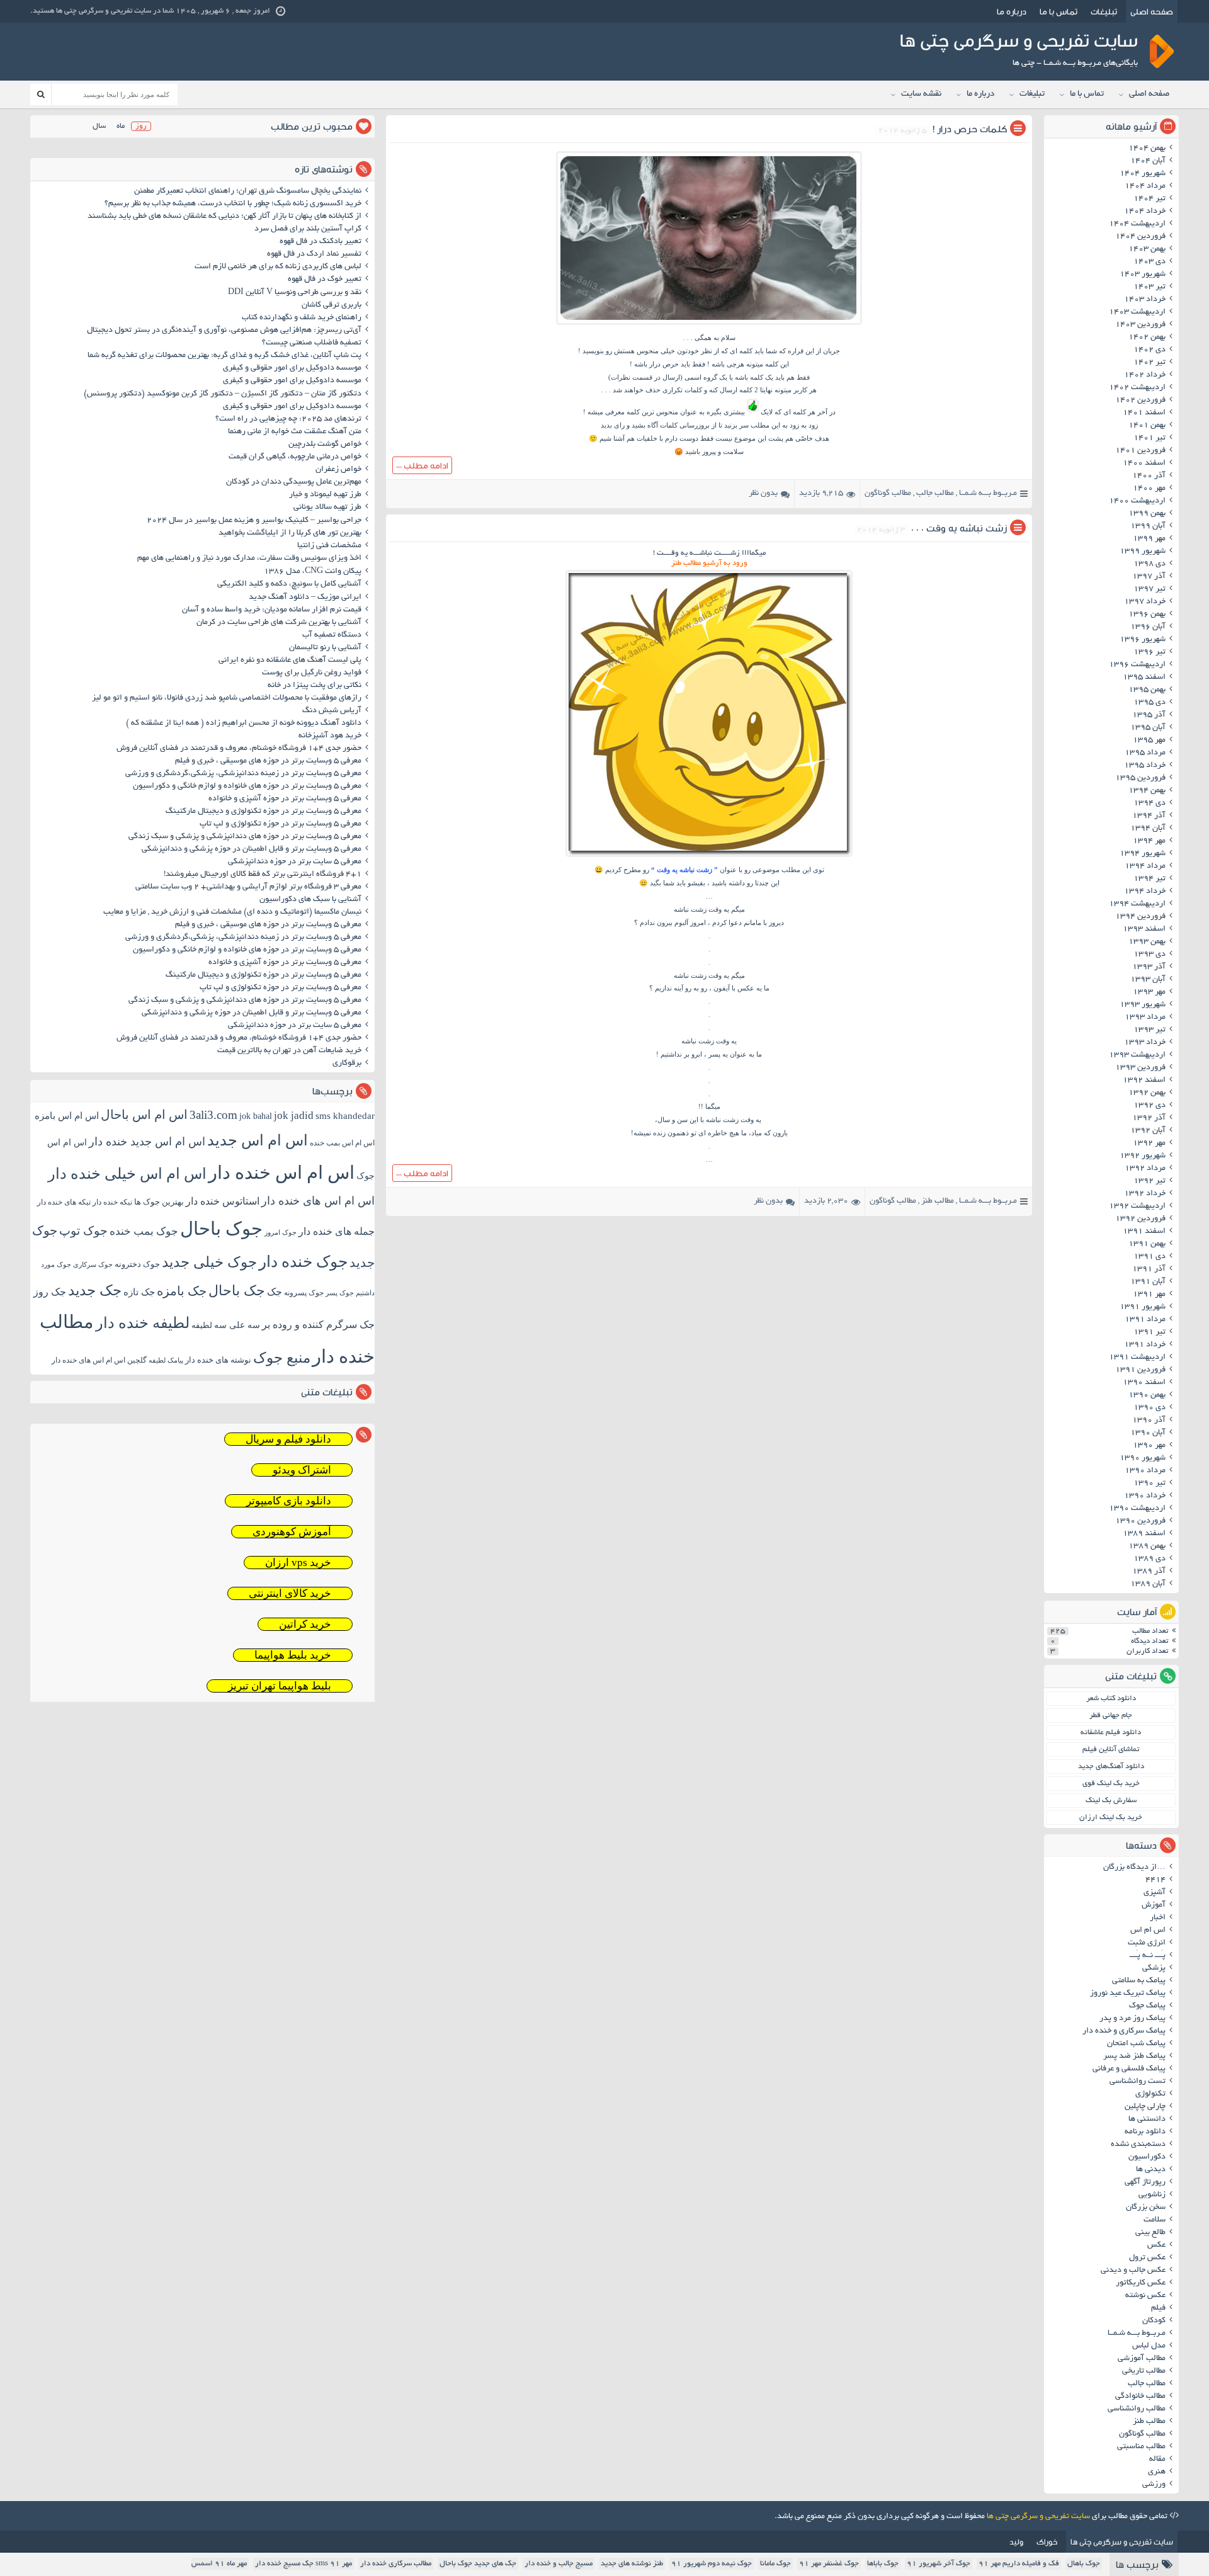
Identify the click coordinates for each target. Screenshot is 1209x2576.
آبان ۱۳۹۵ (1148, 728)
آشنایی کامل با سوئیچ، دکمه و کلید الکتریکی (289, 584)
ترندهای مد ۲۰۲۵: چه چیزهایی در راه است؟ (288, 419)
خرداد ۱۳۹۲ (1145, 1194)
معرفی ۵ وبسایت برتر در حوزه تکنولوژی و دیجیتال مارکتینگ (264, 812)
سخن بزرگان (1146, 2208)
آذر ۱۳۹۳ (1149, 967)
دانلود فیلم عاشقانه (1111, 1733)
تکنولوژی (1150, 2094)
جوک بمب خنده (144, 1231)
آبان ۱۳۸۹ (1148, 1584)
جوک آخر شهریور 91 (939, 2564)
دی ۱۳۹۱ (1149, 1257)
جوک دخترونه (137, 1264)
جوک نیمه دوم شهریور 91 (712, 2564)
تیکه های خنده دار (64, 1202)
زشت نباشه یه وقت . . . (959, 528)
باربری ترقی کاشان (332, 305)
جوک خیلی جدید (209, 1262)
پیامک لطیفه (166, 1360)
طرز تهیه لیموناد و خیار (325, 495)
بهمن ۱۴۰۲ (1147, 338)
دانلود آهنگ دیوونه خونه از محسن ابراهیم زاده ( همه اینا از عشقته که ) (244, 723)
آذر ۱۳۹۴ (1149, 816)
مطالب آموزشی (1142, 2359)
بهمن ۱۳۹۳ (1147, 942)
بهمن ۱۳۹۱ (1147, 1244)
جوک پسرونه (304, 1293)
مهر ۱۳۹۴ (1149, 841)
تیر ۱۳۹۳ (1149, 1030)
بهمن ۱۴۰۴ (1147, 149)
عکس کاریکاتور (1141, 2283)
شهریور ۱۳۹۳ (1143, 1005)
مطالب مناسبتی (1141, 2447)
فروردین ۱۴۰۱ (1140, 451)
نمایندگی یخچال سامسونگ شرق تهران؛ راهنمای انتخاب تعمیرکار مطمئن (248, 191)
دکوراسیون (1147, 2157)
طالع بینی (1150, 2233)
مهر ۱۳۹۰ (1149, 1446)
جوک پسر (340, 1293)
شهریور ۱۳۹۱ (1143, 1307)
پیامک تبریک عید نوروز (1128, 1994)
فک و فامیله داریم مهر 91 (1019, 2564)
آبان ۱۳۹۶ (1148, 627)
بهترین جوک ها (159, 1202)
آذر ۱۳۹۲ (1149, 1118)
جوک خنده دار (303, 1261)
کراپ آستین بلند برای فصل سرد (308, 229)
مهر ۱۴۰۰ (1149, 489)
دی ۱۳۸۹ (1149, 1559)
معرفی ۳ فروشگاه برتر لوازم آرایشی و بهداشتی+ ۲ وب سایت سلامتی (248, 887)
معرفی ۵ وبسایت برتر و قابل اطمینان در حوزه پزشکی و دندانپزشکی (252, 849)
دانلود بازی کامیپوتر (289, 1501)
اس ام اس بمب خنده (342, 1143)
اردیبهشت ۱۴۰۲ (1137, 388)
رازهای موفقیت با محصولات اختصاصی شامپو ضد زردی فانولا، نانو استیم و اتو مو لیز (227, 698)
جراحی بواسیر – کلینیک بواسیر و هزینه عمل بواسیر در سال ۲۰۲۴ (254, 521)
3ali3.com (213, 1115)
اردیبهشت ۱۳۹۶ (1137, 665)
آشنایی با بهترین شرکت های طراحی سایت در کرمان (279, 623)
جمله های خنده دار (337, 1231)
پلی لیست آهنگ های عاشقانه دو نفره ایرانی (290, 661)
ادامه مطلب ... (422, 465)
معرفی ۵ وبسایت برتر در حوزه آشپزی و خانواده (285, 799)
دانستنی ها (1147, 2119)
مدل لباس (1149, 2346)
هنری (1157, 2472)
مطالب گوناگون (888, 494)
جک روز (50, 1292)
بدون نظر (763, 494)
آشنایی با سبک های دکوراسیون (310, 900)
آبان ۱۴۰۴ (1148, 161)
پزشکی (1154, 1968)
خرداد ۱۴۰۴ (1145, 212)
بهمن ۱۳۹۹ (1147, 514)
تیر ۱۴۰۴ (1149, 199)
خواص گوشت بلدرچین (325, 445)
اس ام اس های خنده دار (318, 1201)
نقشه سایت (921, 94)
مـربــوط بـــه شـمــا (988, 494)
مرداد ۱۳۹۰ (1145, 1471)
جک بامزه (182, 1291)
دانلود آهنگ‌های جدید (1111, 1767)
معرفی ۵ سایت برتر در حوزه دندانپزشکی (295, 862)
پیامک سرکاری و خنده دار (1124, 2031)
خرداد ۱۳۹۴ (1145, 892)
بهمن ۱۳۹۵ (1147, 690)
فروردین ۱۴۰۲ (1140, 400)
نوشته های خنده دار (218, 1360)
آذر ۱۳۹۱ (1149, 1269)
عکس (1156, 2245)
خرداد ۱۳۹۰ (1145, 1496)
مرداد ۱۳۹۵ (1145, 753)
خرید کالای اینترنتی (290, 1593)
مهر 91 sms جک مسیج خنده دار (304, 2564)
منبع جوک (282, 1358)
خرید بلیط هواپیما (293, 1655)
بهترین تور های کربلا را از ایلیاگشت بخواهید (290, 533)
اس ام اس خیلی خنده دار (127, 1174)
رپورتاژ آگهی (1145, 2182)
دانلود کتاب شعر (1111, 1699)
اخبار (1158, 1918)
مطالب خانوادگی (1140, 2397)
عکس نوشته (1145, 2296)
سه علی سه (237, 1325)
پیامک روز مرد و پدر (1132, 2019)
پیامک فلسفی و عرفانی (1129, 2069)
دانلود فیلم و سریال (288, 1439)
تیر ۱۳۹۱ (1149, 1332)
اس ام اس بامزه (67, 1116)
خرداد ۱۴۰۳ (1145, 300)
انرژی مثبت (1147, 1943)
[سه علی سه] (709, 324)
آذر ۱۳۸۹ (1149, 1572)
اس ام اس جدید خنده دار (147, 1142)
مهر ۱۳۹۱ (1149, 1295)
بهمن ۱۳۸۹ (1147, 1546)
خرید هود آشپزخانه (330, 736)
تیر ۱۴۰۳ (1149, 287)
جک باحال (237, 1291)
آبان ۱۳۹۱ (1148, 1282)
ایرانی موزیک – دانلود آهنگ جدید (305, 598)
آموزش (1154, 1905)
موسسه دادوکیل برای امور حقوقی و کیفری (292, 368)
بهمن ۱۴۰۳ (1147, 249)
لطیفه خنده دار (143, 1323)
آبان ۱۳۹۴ (1148, 829)
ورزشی (1154, 2485)
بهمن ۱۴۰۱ (1147, 426)
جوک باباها (883, 2564)
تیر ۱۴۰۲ (1149, 363)
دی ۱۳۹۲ (1149, 1106)
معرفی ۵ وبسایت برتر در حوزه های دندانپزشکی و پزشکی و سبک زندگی (245, 837)
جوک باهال (1084, 2564)
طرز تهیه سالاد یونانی (327, 508)
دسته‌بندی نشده (1138, 2145)
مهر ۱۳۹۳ (1149, 992)
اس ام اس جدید (258, 1140)
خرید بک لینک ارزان (1111, 1818)
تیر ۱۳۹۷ (1149, 589)
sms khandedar (345, 1116)
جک (275, 1292)
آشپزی (1155, 1893)
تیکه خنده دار (112, 1202)
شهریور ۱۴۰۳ (1143, 275)
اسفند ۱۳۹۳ (1144, 929)
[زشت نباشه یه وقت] (709, 856)
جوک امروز (281, 1232)
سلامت (1155, 2220)
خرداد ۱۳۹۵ (1145, 766)
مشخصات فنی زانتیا (329, 546)
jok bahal (256, 1116)
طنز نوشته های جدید (632, 2564)
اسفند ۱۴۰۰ (1144, 463)
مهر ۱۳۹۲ (1149, 1143)
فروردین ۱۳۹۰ (1140, 1521)
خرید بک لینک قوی (1111, 1784)
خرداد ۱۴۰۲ (1145, 375)
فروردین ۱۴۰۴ (1140, 237)
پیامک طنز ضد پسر (1134, 2057)
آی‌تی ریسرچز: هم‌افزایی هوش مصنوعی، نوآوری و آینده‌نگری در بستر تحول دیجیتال (224, 331)
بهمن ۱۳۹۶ (1147, 615)
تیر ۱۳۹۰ (1149, 1484)
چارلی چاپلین (1145, 2107)
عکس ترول (1147, 2258)
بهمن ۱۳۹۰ (1147, 1395)
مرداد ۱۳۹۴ (1145, 866)
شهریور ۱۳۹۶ (1143, 640)
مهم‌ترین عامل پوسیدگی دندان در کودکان (294, 482)
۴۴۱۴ (1155, 1880)
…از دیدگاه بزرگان (1134, 1868)
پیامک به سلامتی (1139, 1981)
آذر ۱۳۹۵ (1149, 715)
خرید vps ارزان (298, 1563)
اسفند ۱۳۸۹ (1144, 1534)
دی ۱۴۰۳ (1149, 262)
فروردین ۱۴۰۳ (1140, 325)
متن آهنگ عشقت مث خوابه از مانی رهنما (295, 432)
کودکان (1154, 2321)
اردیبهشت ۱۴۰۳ (1137, 312)
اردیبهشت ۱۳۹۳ (1137, 1055)
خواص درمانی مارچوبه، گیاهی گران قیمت (295, 457)
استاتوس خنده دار (223, 1201)
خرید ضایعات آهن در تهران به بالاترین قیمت (289, 1051)
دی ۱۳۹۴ (1149, 803)
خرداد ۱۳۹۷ (1145, 602)
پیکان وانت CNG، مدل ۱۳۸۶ (312, 572)
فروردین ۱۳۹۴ (1140, 917)
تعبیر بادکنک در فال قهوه (321, 242)
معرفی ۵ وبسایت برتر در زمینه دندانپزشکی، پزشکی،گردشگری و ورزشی (243, 774)
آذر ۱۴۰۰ (1149, 476)
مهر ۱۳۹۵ (1149, 740)
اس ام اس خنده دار (281, 1172)
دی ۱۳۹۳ (1149, 955)
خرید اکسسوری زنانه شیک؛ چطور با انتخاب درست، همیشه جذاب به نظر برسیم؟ (233, 204)
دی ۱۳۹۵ (1149, 703)
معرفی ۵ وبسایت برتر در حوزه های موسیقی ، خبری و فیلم (268, 761)
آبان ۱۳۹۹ (1148, 526)
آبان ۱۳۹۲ (1148, 1131)
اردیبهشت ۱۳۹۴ (1137, 904)
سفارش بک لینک (1111, 1801)
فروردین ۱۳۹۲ (1140, 1219)
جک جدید (95, 1291)
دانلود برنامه (1145, 2132)
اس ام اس (1148, 1931)
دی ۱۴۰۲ (1149, 350)
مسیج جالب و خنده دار (559, 2564)
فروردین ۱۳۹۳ (1140, 1068)
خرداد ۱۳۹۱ (1145, 1345)
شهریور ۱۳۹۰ (1143, 1458)
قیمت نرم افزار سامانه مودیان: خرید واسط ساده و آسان (272, 610)
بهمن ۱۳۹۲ (1147, 1093)
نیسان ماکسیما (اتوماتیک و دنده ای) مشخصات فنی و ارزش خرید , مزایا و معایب (232, 912)
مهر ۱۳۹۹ (1149, 539)
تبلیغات (1104, 11)
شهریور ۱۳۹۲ (1143, 1156)
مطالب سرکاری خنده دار (396, 2564)
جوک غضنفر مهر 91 (829, 2564)
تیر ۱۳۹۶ (1149, 652)
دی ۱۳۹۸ (1149, 564)
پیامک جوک (1147, 2006)
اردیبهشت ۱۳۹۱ (1137, 1358)
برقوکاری (347, 1064)
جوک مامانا (775, 2564)
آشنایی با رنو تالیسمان (325, 648)
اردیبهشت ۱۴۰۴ (1137, 224)
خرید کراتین (305, 1624)
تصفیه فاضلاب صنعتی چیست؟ (312, 343)
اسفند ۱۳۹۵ (1144, 678)
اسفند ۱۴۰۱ (1144, 413)
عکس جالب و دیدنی (1133, 2271)
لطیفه (202, 1325)
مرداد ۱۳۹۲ (1145, 1169)
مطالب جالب (935, 494)
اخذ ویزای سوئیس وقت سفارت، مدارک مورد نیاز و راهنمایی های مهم (249, 559)
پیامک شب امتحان (1136, 2044)
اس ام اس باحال (144, 1115)
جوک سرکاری (93, 1264)
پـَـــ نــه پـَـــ (1148, 1956)
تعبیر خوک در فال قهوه (325, 280)
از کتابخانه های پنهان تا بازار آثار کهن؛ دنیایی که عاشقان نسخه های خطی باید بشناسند (224, 217)
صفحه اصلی (1152, 11)
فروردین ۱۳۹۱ (1140, 1370)
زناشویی (1152, 2195)
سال (99, 126)
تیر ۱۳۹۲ (1149, 1181)
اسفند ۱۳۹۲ (1144, 1081)
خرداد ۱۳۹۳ (1145, 1043)
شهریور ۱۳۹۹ (1143, 552)
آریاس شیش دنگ (332, 711)
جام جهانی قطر (1111, 1716)
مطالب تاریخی (1144, 2371)
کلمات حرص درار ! (970, 129)
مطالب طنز (938, 1201)
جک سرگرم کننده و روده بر (318, 1325)
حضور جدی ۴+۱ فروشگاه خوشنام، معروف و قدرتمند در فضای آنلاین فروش (239, 749)
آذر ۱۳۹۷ (1149, 577)
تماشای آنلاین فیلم (1111, 1750)
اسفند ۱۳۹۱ (1144, 1232)
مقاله (1157, 2460)
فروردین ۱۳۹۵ (1140, 778)
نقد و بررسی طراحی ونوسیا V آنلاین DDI (295, 293)
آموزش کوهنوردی (292, 1532)
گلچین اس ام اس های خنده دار (99, 1360)
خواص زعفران (338, 470)
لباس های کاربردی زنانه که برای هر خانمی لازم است (278, 267)
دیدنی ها (1151, 2170)
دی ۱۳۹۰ (1149, 1408)
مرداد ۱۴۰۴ (1145, 186)
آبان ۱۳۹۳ (1148, 980)
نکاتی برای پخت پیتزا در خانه (315, 686)
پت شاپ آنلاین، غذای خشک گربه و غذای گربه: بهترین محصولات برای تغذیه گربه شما (224, 356)
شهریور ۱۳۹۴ (1143, 854)
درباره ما (1012, 11)
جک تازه (139, 1292)
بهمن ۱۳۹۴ (1147, 791)
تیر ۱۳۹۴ (1149, 879)
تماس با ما (1059, 11)
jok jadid (294, 1115)
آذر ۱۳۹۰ (1149, 1421)
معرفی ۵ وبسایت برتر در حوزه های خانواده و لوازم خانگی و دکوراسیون (247, 786)
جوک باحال (221, 1228)
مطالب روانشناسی (1137, 2409)
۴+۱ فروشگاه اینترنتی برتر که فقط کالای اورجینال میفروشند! (263, 875)
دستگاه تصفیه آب (332, 635)
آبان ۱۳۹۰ (1148, 1433)
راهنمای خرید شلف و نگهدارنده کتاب (302, 318)
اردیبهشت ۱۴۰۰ (1137, 501)
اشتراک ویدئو (302, 1470)
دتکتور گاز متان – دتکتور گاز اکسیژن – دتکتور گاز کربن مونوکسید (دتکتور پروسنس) (223, 394)
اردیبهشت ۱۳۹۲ (1137, 1206)
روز (141, 126)
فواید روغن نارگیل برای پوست (312, 673)
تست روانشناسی (1138, 2082)
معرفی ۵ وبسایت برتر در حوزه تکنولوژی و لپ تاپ (281, 824)
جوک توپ (83, 1231)
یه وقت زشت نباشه (701, 909)
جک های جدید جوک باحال (478, 2564)
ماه (121, 126)
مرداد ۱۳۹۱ (1145, 1320)
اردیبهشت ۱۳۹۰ (1137, 1509)
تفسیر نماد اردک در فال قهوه (314, 254)
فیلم (1158, 2308)
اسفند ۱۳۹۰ (1144, 1383)
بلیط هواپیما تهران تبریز (280, 1686)
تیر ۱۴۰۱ (1149, 438)
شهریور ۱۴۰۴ (1143, 174)
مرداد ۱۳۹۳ (1145, 1018)
